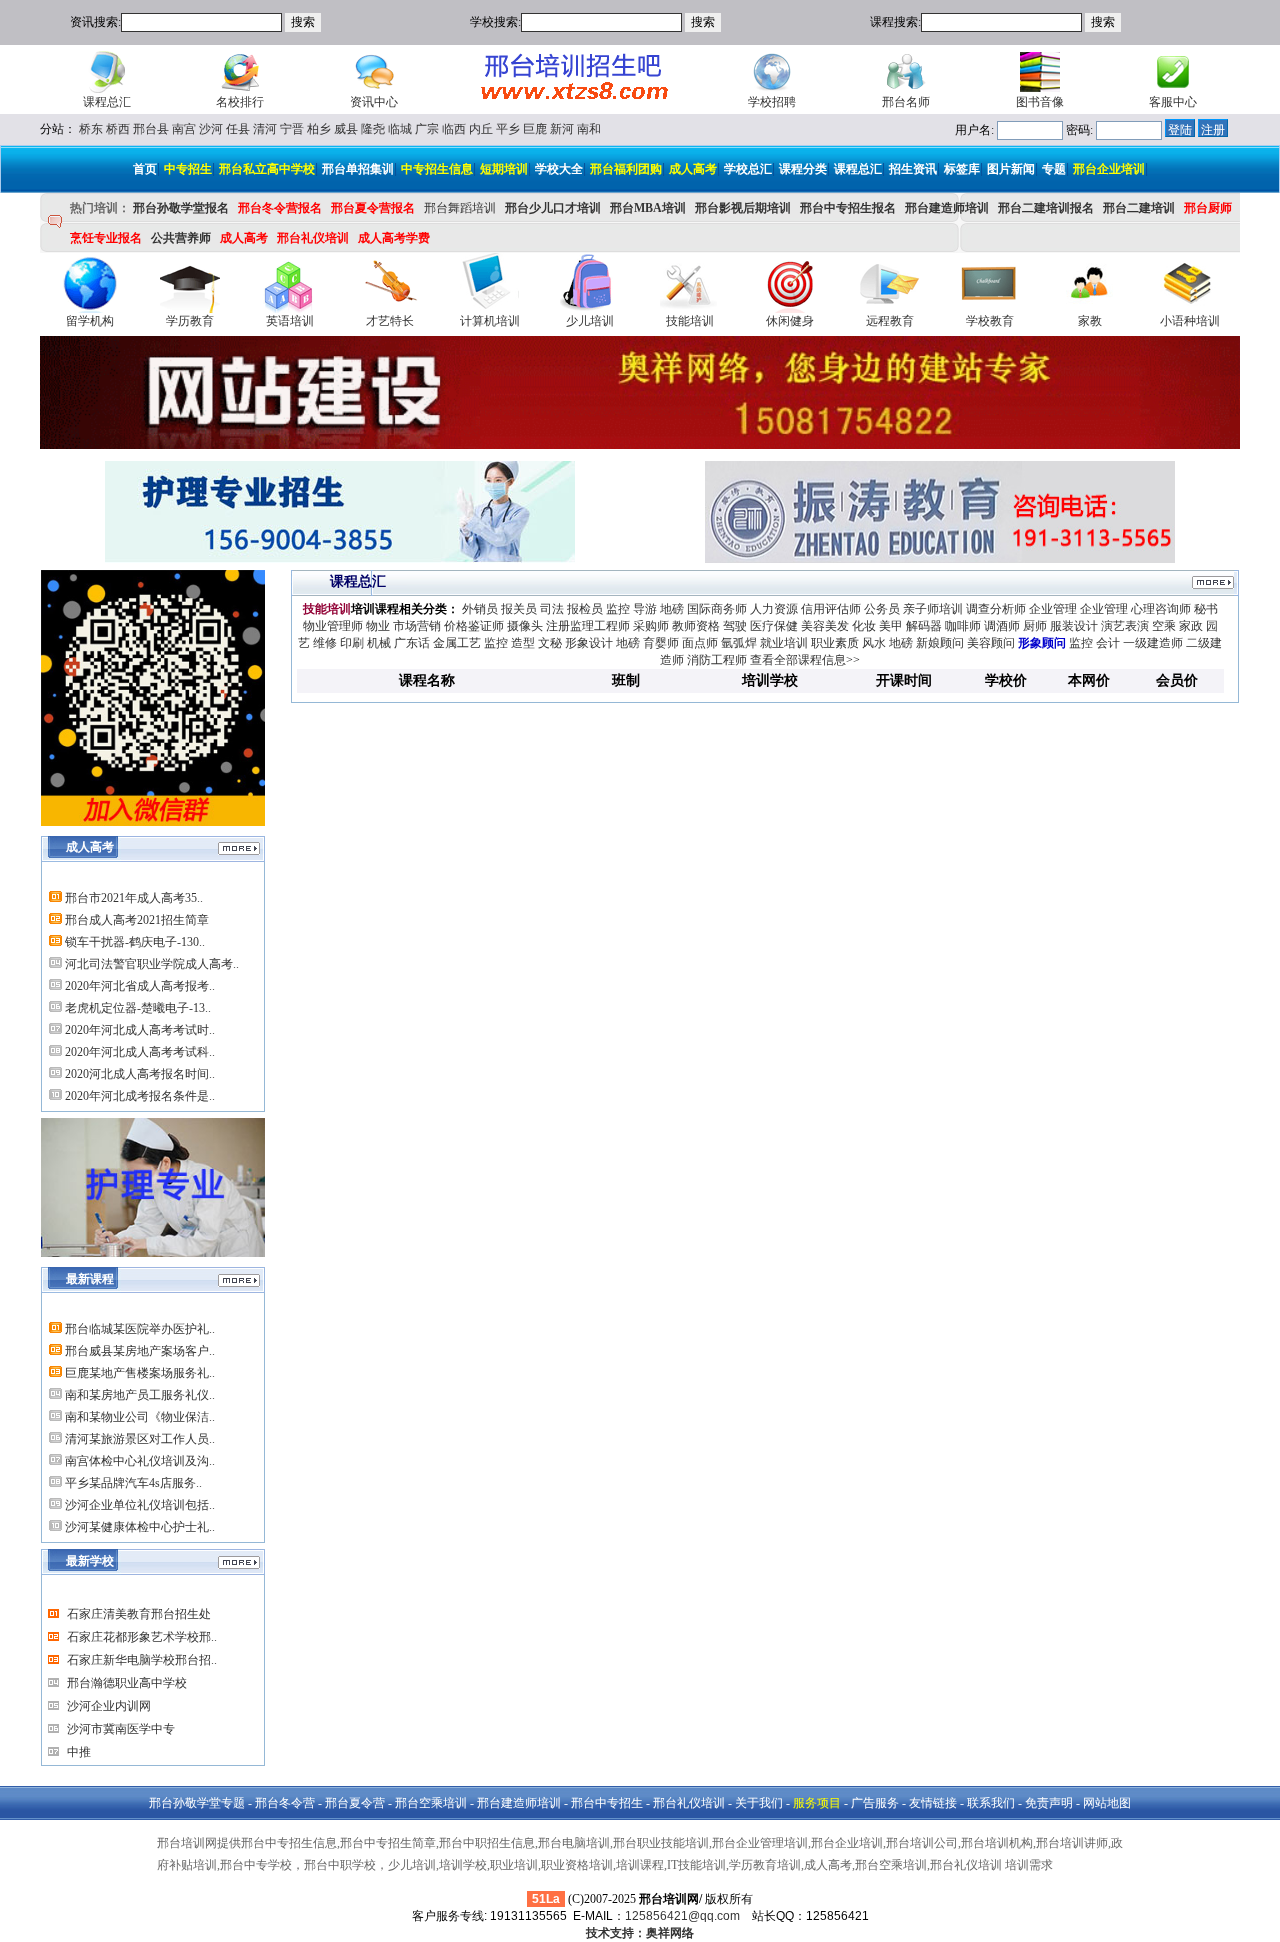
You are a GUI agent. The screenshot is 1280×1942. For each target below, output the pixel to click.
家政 (1191, 626)
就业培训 (784, 643)
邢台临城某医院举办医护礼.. (140, 1329)
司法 (552, 609)
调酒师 (1002, 626)
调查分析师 (996, 609)
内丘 (481, 129)
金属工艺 (457, 643)
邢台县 (151, 129)
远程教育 (890, 321)
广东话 (412, 643)
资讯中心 (374, 102)
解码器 (924, 626)
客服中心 (1173, 102)
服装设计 (1074, 626)
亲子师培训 (933, 609)
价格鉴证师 (474, 626)
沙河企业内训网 (109, 1706)
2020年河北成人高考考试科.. (140, 1052)
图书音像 (1040, 102)
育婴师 (661, 643)
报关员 (519, 609)
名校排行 (240, 102)
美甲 (891, 626)
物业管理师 (333, 626)
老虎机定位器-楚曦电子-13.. (138, 1008)
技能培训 (690, 321)
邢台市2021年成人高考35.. (134, 898)
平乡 (508, 129)
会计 (1108, 643)
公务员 (882, 609)
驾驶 (735, 626)
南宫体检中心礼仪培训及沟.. (140, 1461)
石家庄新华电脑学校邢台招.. (142, 1660)
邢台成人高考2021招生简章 (137, 920)
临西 (454, 129)
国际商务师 (717, 609)
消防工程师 (717, 660)
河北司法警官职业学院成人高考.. (152, 964)
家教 (1090, 321)
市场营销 (417, 626)
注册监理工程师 (588, 626)
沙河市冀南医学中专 (121, 1729)
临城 (400, 129)
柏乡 (319, 129)
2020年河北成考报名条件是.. (140, 1096)
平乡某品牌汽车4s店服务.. (133, 1483)
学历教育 (190, 321)
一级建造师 (1153, 643)
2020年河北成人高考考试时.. (140, 1030)
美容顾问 (991, 643)
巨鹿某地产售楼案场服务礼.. (140, 1373)
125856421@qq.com (682, 1916)
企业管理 (1053, 609)
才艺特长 (390, 321)
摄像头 (525, 626)
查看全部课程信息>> (805, 660)
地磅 (672, 609)
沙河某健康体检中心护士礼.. (140, 1527)
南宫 (184, 129)
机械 (379, 643)
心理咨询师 (1161, 609)
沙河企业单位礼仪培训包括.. (140, 1505)
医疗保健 (774, 626)
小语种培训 (1190, 321)
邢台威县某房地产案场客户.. (140, 1351)
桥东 (91, 129)
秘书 (1206, 609)
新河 (562, 129)
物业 (378, 626)
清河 (265, 129)
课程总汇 (107, 102)
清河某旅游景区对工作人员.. (140, 1439)
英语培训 (290, 321)
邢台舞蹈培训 (460, 208)
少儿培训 (590, 321)
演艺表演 (1125, 626)
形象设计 (589, 643)
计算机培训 (490, 321)
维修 (325, 643)
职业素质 (835, 643)
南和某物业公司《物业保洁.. (140, 1417)
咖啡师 (963, 626)
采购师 (651, 626)
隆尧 (373, 129)
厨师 (1035, 626)
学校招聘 (772, 102)
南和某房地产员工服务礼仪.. (140, 1395)
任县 (238, 129)
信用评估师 (831, 609)
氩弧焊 (739, 643)
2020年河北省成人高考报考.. (140, 986)
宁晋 (292, 129)
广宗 (427, 129)
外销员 (480, 609)
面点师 (700, 643)
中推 (79, 1752)
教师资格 (696, 626)
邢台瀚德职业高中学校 (127, 1683)
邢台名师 (906, 102)
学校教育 (990, 321)
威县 (346, 129)
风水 (874, 643)
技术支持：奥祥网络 (640, 1933)
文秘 (550, 643)
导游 (645, 609)
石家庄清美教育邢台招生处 (139, 1614)
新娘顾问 (940, 643)
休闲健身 (790, 321)
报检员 (585, 609)
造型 (523, 643)
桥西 (118, 129)
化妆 (864, 626)
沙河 (211, 129)
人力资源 (774, 609)
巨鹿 (535, 129)
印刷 (352, 643)
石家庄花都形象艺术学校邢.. (142, 1637)
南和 (589, 129)
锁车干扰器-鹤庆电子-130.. (135, 942)
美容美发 (825, 626)
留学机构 (90, 321)
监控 (618, 609)
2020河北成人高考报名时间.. (140, 1074)
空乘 (1164, 626)
